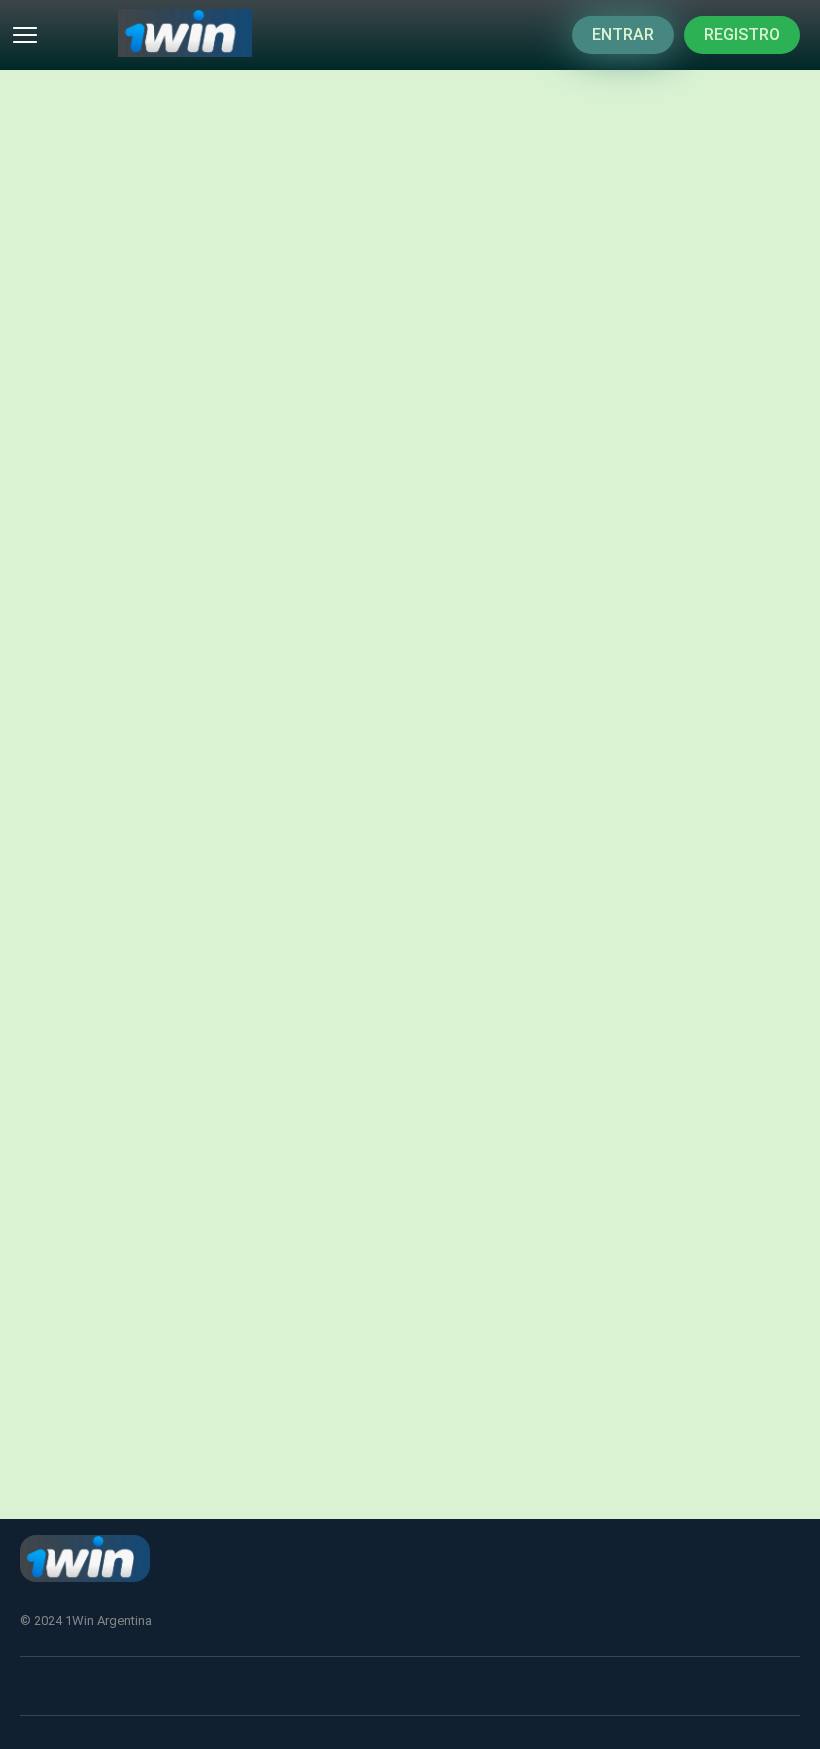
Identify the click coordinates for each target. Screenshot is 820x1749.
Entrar (623, 34)
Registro (742, 34)
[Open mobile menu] (25, 35)
